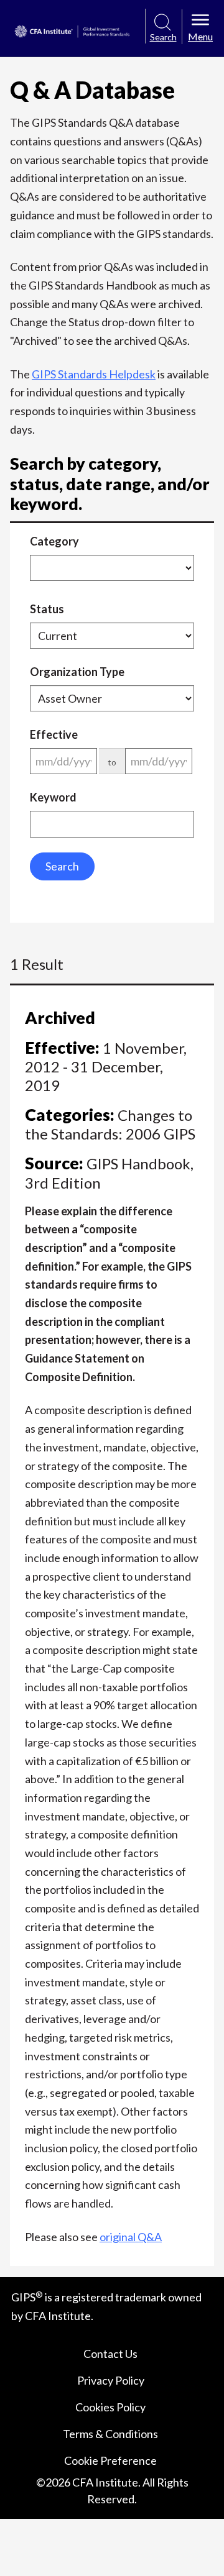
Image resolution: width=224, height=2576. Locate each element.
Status (47, 609)
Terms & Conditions (110, 2434)
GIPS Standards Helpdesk (94, 374)
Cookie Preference (110, 2460)
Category (54, 541)
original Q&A (131, 2237)
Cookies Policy (110, 2407)
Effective (54, 734)
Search (62, 866)
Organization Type (77, 672)
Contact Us (110, 2354)
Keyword (53, 797)
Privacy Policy (111, 2380)
